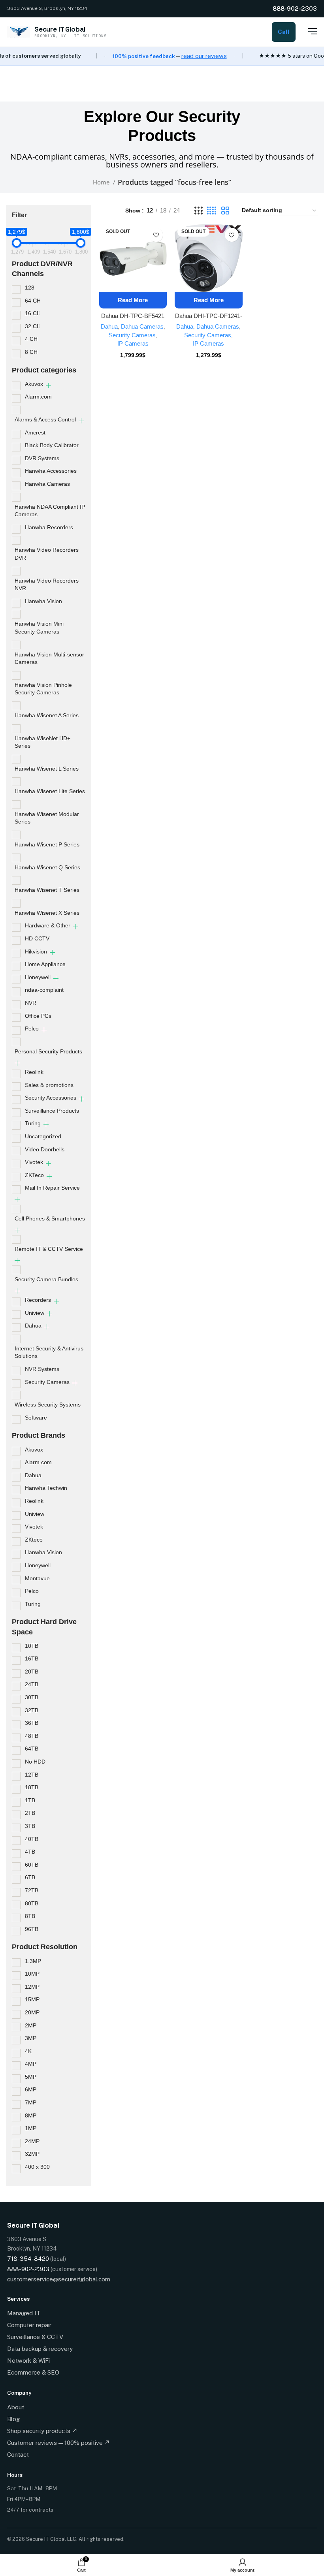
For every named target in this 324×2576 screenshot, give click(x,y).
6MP (31, 2089)
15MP (32, 1999)
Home (102, 182)
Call (284, 32)
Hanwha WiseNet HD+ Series (42, 742)
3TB (30, 1826)
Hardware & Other (48, 925)
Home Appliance (45, 964)
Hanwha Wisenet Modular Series (47, 818)
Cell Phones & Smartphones (50, 1218)
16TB (32, 1658)
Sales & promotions (49, 1085)
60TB (32, 1865)
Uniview (35, 1313)
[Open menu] (308, 31)
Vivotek (34, 1162)
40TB (32, 1839)
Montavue (37, 1578)
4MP (31, 2064)
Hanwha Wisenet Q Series (47, 867)
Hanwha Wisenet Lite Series (50, 791)
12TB (32, 1775)
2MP (31, 2025)
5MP (31, 2077)
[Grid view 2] (225, 211)
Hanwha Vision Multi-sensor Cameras (49, 658)
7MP (31, 2102)
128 (30, 288)
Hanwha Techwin (46, 1488)
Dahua (33, 1326)
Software (36, 1418)
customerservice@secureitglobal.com (59, 2279)
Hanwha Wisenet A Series (47, 715)
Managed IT (24, 2313)
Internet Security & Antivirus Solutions (49, 1352)
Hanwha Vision (43, 601)
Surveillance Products (52, 1111)
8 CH (31, 352)
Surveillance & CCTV (35, 2337)
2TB (30, 1813)
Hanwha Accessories (51, 471)
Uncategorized (43, 1136)
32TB (32, 1710)
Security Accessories (51, 1098)
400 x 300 (37, 2167)
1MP (31, 2128)
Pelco (32, 1029)
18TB (32, 1787)
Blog (13, 2419)
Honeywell (38, 977)
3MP (31, 2038)
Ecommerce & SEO (33, 2372)
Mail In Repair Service (52, 1188)
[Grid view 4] (212, 211)
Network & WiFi (28, 2361)
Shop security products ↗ (42, 2431)
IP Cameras (133, 343)
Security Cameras (47, 1382)
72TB (32, 1890)
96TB (32, 1929)
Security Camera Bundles (46, 1279)
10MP (32, 1974)
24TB (32, 1684)
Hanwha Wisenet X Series (47, 913)
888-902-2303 (295, 8)
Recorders (38, 1300)
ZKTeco (34, 1175)
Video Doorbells (45, 1149)
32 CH (33, 326)
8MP (31, 2115)
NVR (31, 1003)
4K (28, 2051)
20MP (32, 2012)
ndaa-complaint (44, 990)
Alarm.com (38, 397)
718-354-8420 (28, 2259)
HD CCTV (37, 938)
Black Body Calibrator (52, 445)
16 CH (33, 313)
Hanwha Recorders (49, 527)
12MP (32, 1987)
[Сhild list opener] (48, 385)
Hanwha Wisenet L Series (47, 769)
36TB (32, 1723)
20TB (32, 1672)
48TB (32, 1736)
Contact (18, 2455)
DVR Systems (42, 458)
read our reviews (204, 56)
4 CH (31, 339)
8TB (30, 1916)
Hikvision (36, 951)
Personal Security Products (48, 1051)
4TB (30, 1852)
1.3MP (33, 1961)
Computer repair (29, 2325)
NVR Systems (42, 1369)
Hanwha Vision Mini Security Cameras (39, 628)
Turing (33, 1123)
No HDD (35, 1762)
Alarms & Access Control (45, 419)
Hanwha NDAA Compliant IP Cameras (50, 511)
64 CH (33, 301)
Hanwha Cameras (47, 484)
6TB (30, 1877)
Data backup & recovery (40, 2349)
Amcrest (35, 432)
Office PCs (38, 1016)
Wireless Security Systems (48, 1405)
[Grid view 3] (198, 211)
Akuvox (34, 384)
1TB (30, 1800)
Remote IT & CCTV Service (49, 1249)
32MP (32, 2154)
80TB (32, 1903)
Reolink (34, 1072)
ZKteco (34, 1540)
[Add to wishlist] (156, 235)
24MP (32, 2141)
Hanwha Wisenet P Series (47, 844)
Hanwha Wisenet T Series (47, 890)
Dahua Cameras (142, 326)
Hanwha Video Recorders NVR (47, 585)
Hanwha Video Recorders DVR (47, 554)
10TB (32, 1646)
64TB (32, 1749)
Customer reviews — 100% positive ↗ (58, 2443)
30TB (32, 1697)
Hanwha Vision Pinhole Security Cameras (43, 689)
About (16, 2407)
